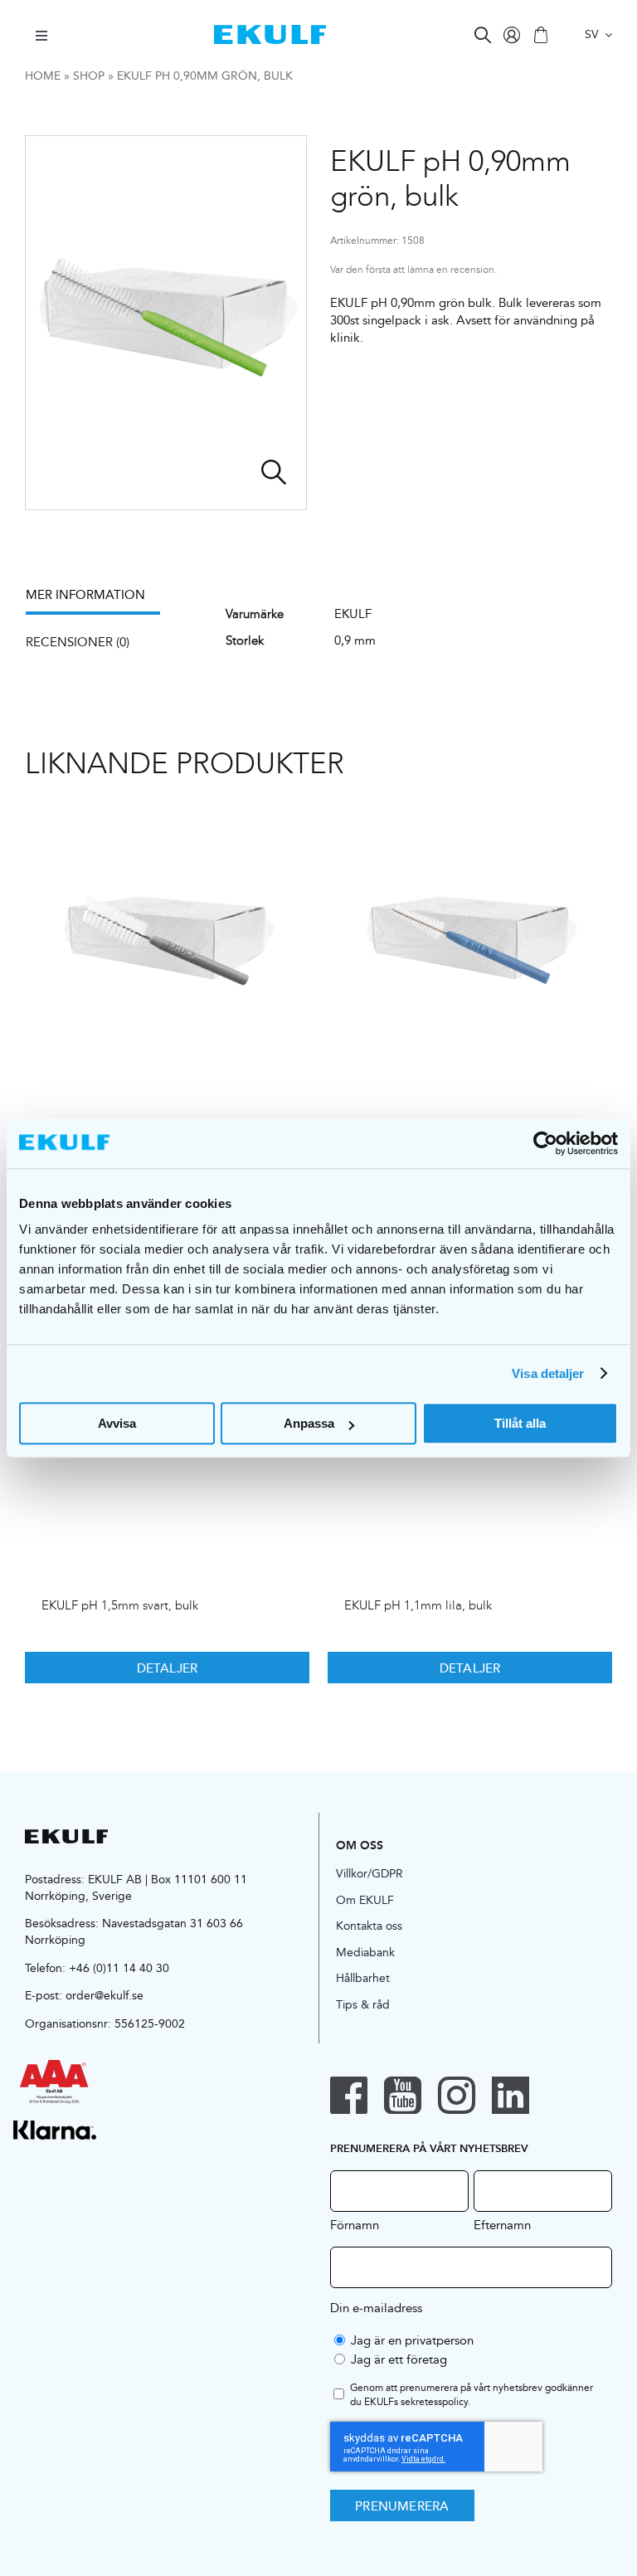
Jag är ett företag (399, 2359)
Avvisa (117, 1423)
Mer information (85, 594)
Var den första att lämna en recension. (413, 270)
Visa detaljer (548, 1373)
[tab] (101, 600)
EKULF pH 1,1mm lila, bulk (418, 1605)
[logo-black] (66, 1836)
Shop (89, 75)
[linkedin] (511, 2095)
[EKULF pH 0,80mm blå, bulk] (470, 942)
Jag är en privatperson (412, 2340)
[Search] (483, 35)
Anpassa (309, 1423)
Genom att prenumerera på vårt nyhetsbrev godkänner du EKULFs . (472, 2395)
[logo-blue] (270, 31)
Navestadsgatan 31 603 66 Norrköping (134, 1931)
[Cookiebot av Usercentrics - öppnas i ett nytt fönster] (545, 1143)
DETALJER (168, 1668)
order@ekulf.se (105, 1995)
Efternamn (502, 2224)
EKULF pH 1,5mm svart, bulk (120, 1605)
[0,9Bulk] (166, 323)
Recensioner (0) (78, 642)
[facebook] (349, 2095)
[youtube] (403, 2095)
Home (43, 75)
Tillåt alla (520, 1423)
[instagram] (457, 2095)
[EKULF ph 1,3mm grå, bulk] (167, 942)
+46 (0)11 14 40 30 (119, 1968)
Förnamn (355, 2224)
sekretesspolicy (434, 2401)
